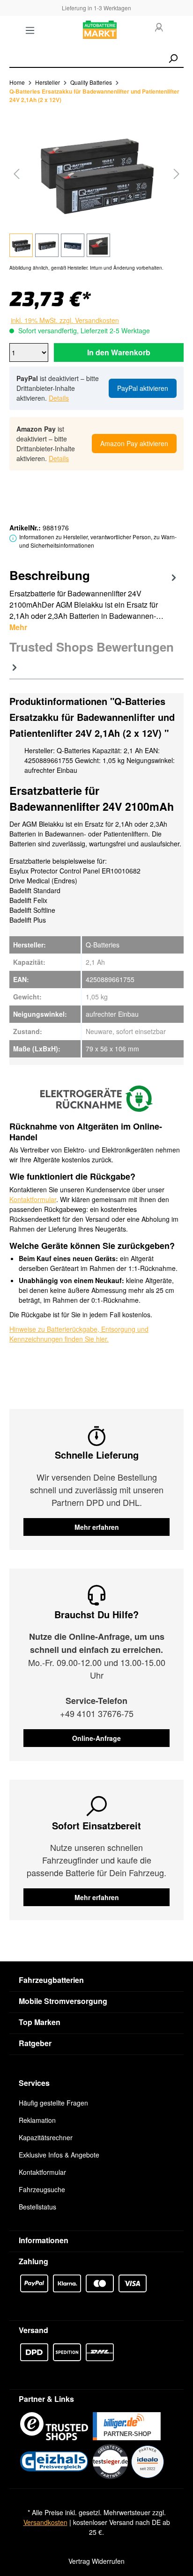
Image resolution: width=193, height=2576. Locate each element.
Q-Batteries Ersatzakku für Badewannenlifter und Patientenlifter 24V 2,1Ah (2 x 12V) (94, 95)
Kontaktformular (33, 1199)
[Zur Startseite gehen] (100, 30)
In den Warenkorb (119, 352)
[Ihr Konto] (159, 28)
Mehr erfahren (97, 1527)
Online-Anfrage (96, 1738)
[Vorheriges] (16, 173)
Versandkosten (45, 2522)
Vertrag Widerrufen (96, 2561)
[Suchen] (173, 59)
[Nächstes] (177, 173)
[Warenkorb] (178, 30)
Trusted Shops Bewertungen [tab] (92, 647)
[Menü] (30, 30)
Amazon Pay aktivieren (134, 443)
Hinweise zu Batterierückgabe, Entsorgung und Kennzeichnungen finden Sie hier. (79, 1334)
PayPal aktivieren (143, 388)
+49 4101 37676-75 (97, 1713)
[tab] (94, 599)
